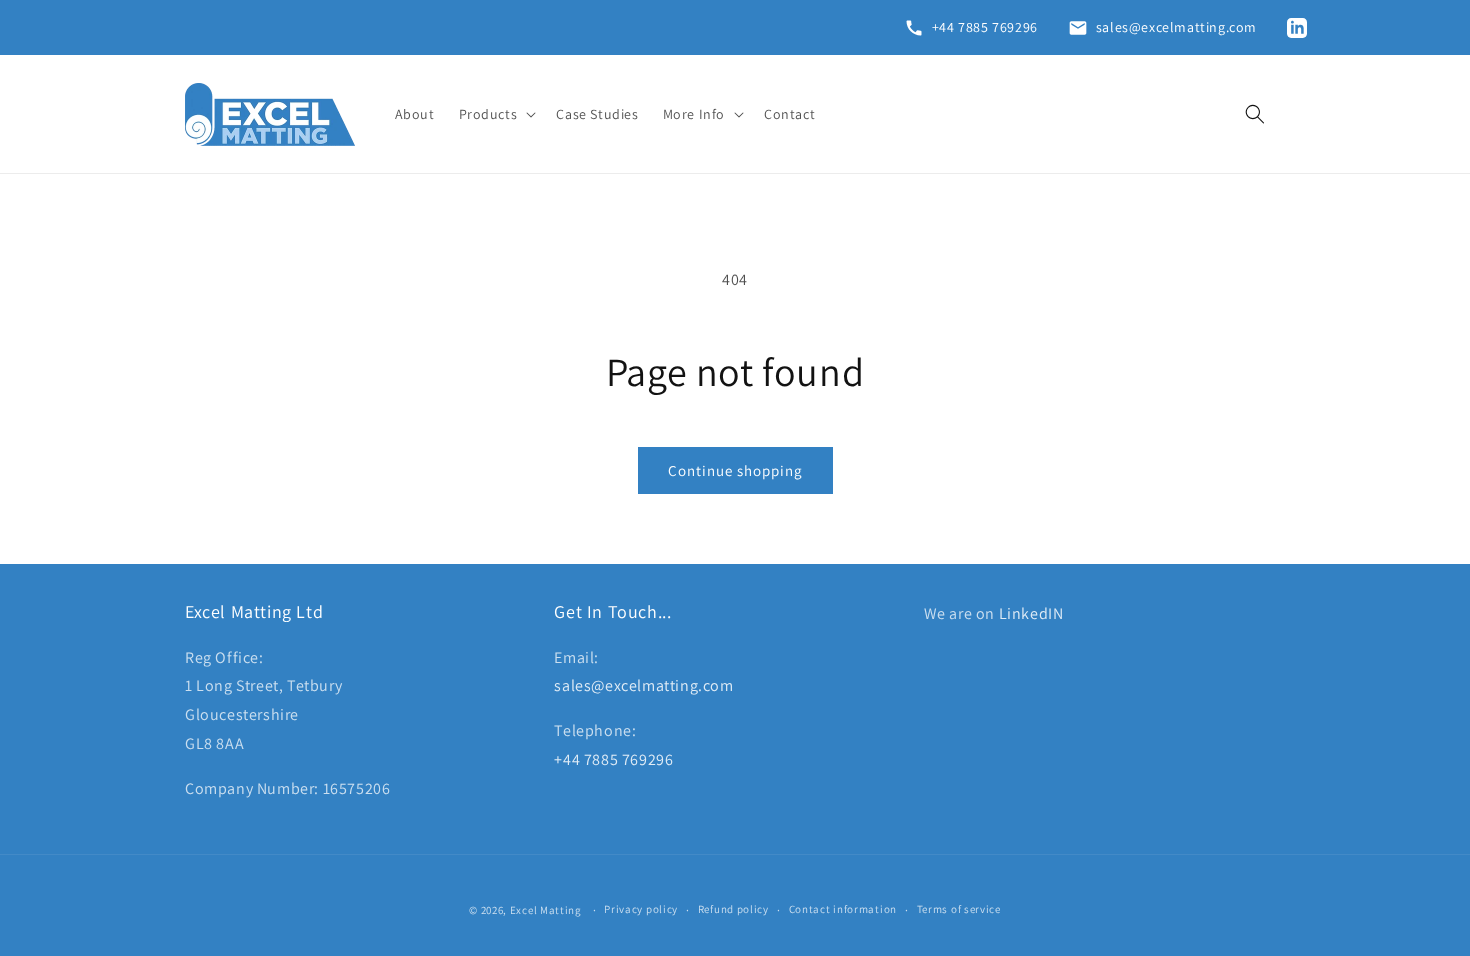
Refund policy (733, 909)
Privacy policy (641, 909)
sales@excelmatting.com (643, 685)
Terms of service (959, 909)
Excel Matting (546, 910)
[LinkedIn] (1301, 28)
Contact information (843, 909)
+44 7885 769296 (613, 759)
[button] (496, 114)
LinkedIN (1031, 613)
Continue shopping (735, 470)
